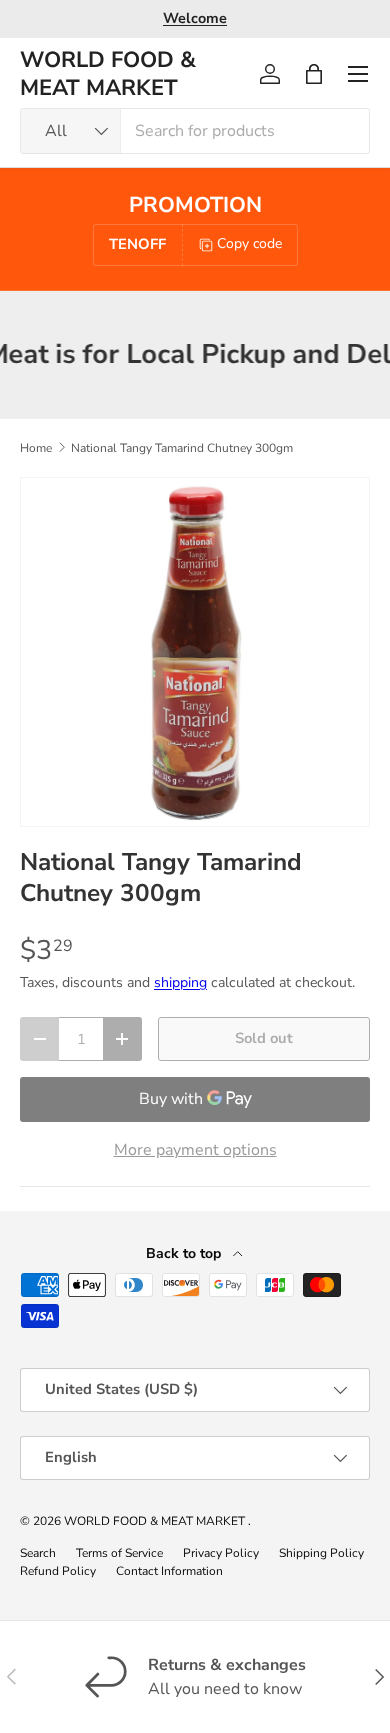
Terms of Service (119, 1553)
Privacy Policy (221, 1553)
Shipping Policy (321, 1553)
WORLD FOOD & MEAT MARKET (156, 1521)
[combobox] (195, 131)
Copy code (249, 243)
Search (38, 1553)
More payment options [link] (195, 1150)
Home (36, 448)
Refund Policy (58, 1571)
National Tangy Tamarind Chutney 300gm (182, 448)
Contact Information (169, 1571)
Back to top (185, 1253)
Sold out (264, 1038)
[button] (314, 74)
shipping (180, 982)
